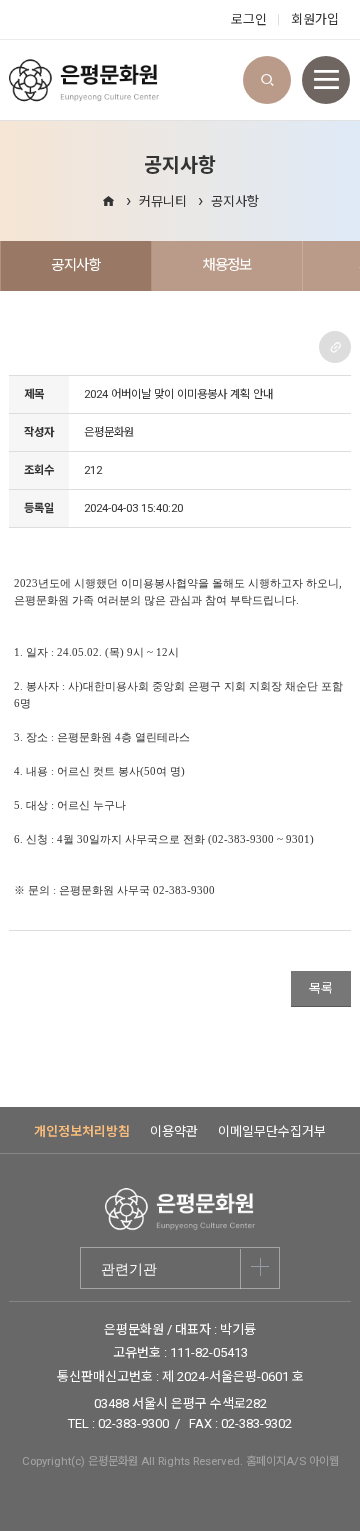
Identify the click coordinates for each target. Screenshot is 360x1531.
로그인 (249, 19)
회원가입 (315, 19)
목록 (321, 988)
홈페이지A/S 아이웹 (292, 1461)
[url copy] (335, 347)
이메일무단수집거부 (272, 1131)
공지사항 (235, 201)
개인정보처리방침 (82, 1131)
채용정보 (226, 265)
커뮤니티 (163, 201)
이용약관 (174, 1131)
